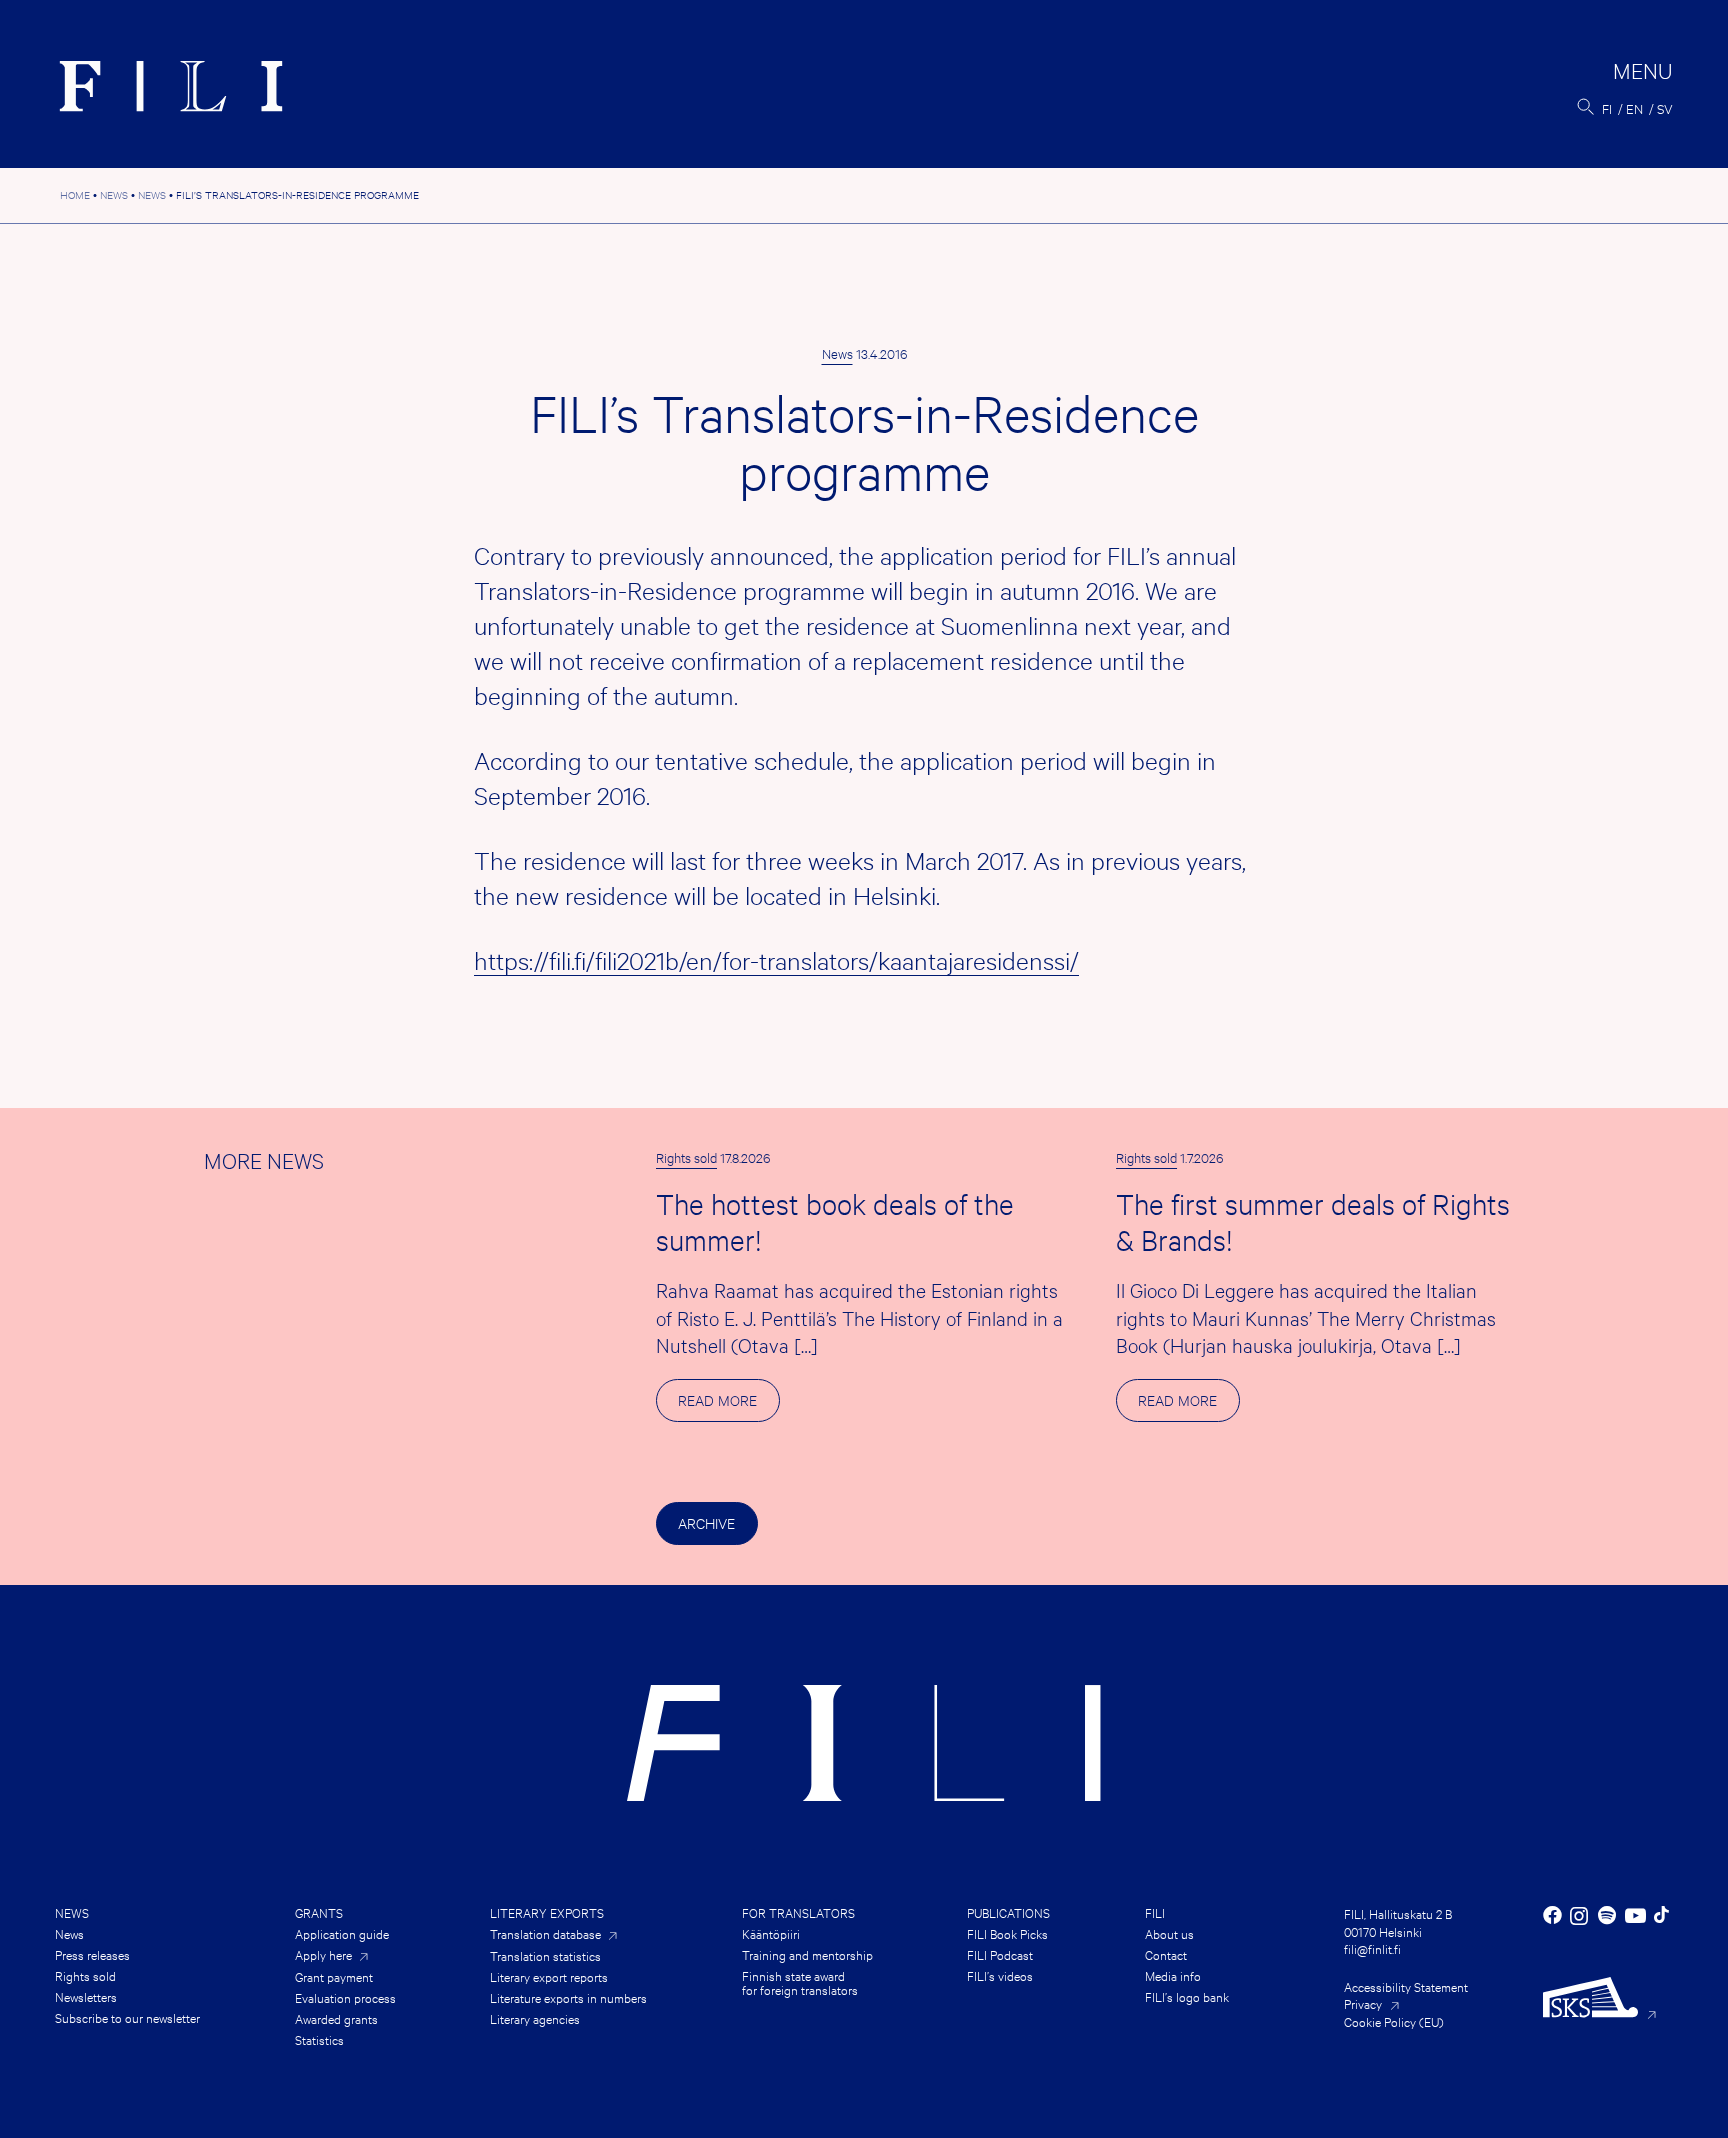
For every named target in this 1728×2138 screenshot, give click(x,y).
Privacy (1363, 2003)
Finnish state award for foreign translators (800, 1982)
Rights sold (686, 1157)
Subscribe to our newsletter (127, 2017)
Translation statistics (545, 1955)
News (837, 353)
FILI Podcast (1000, 1954)
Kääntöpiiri (771, 1933)
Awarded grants (336, 2018)
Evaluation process (345, 1997)
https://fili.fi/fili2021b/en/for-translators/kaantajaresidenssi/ (776, 960)
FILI (1155, 1912)
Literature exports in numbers (568, 1997)
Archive (706, 1522)
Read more (728, 1405)
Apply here (323, 1954)
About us (1169, 1933)
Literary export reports (549, 1976)
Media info (1173, 1975)
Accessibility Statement (1406, 1986)
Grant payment (334, 1976)
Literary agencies (535, 2018)
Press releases (92, 1954)
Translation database (545, 1933)
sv (1665, 108)
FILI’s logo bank (1187, 1996)
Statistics (319, 2039)
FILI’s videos (1000, 1975)
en (1634, 108)
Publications (1008, 1912)
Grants (319, 1912)
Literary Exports (547, 1912)
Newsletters (86, 1996)
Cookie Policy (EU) (1394, 2021)
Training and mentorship (807, 1954)
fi (1607, 108)
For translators (798, 1912)
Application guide (342, 1933)
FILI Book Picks (1007, 1933)
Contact (1166, 1954)
